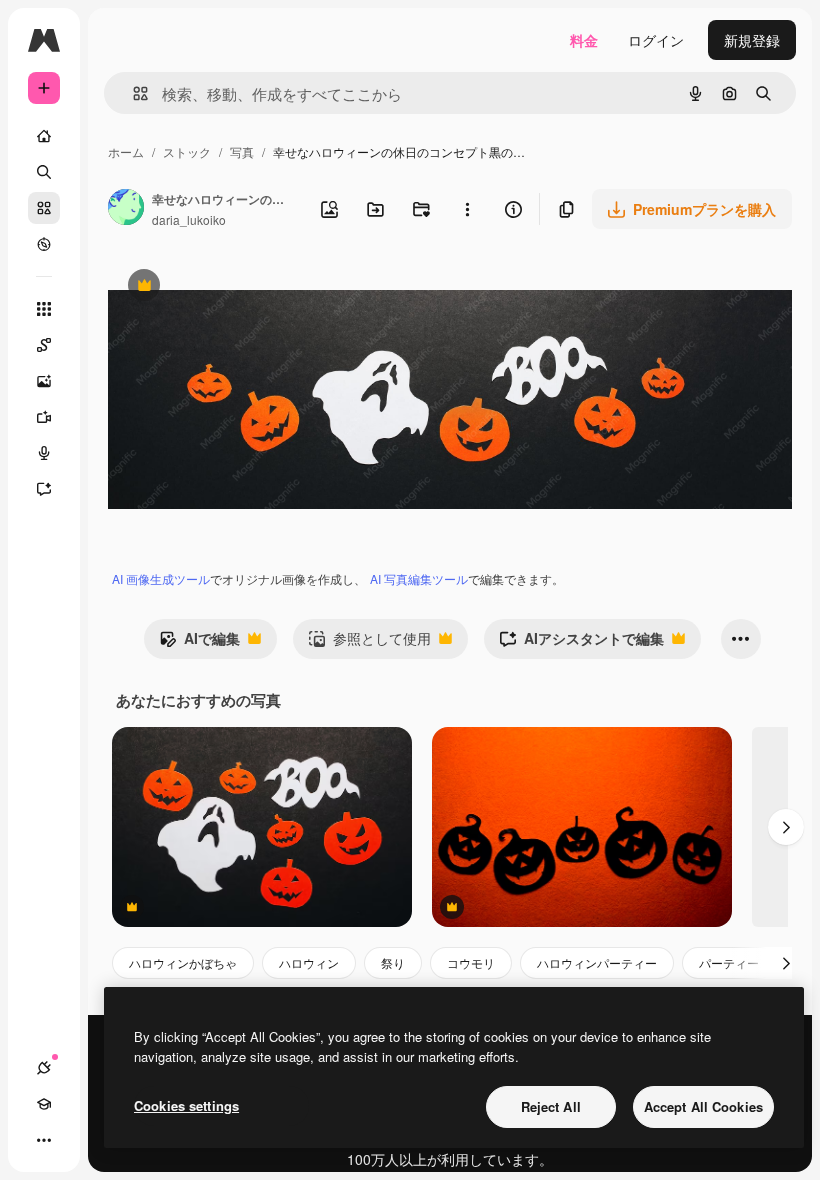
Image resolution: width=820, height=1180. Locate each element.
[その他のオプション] (467, 209)
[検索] (44, 172)
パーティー (729, 962)
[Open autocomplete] (132, 93)
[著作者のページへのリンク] (126, 209)
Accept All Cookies (703, 1106)
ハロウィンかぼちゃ (183, 962)
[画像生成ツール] (44, 381)
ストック (187, 151)
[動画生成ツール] (44, 417)
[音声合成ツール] (44, 453)
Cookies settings (186, 1105)
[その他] (44, 1140)
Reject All (551, 1106)
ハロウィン (309, 962)
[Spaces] (44, 345)
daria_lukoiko (189, 219)
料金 (584, 40)
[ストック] (44, 208)
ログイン (656, 40)
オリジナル (245, 287)
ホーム (126, 151)
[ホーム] (44, 136)
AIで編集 (199, 643)
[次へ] (786, 827)
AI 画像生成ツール (161, 578)
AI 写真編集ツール (419, 578)
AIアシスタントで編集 (581, 643)
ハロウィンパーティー (597, 962)
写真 (242, 151)
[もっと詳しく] (44, 244)
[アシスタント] (44, 489)
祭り (393, 962)
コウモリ (471, 962)
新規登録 (752, 40)
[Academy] (44, 1104)
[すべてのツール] (44, 309)
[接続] (44, 1068)
